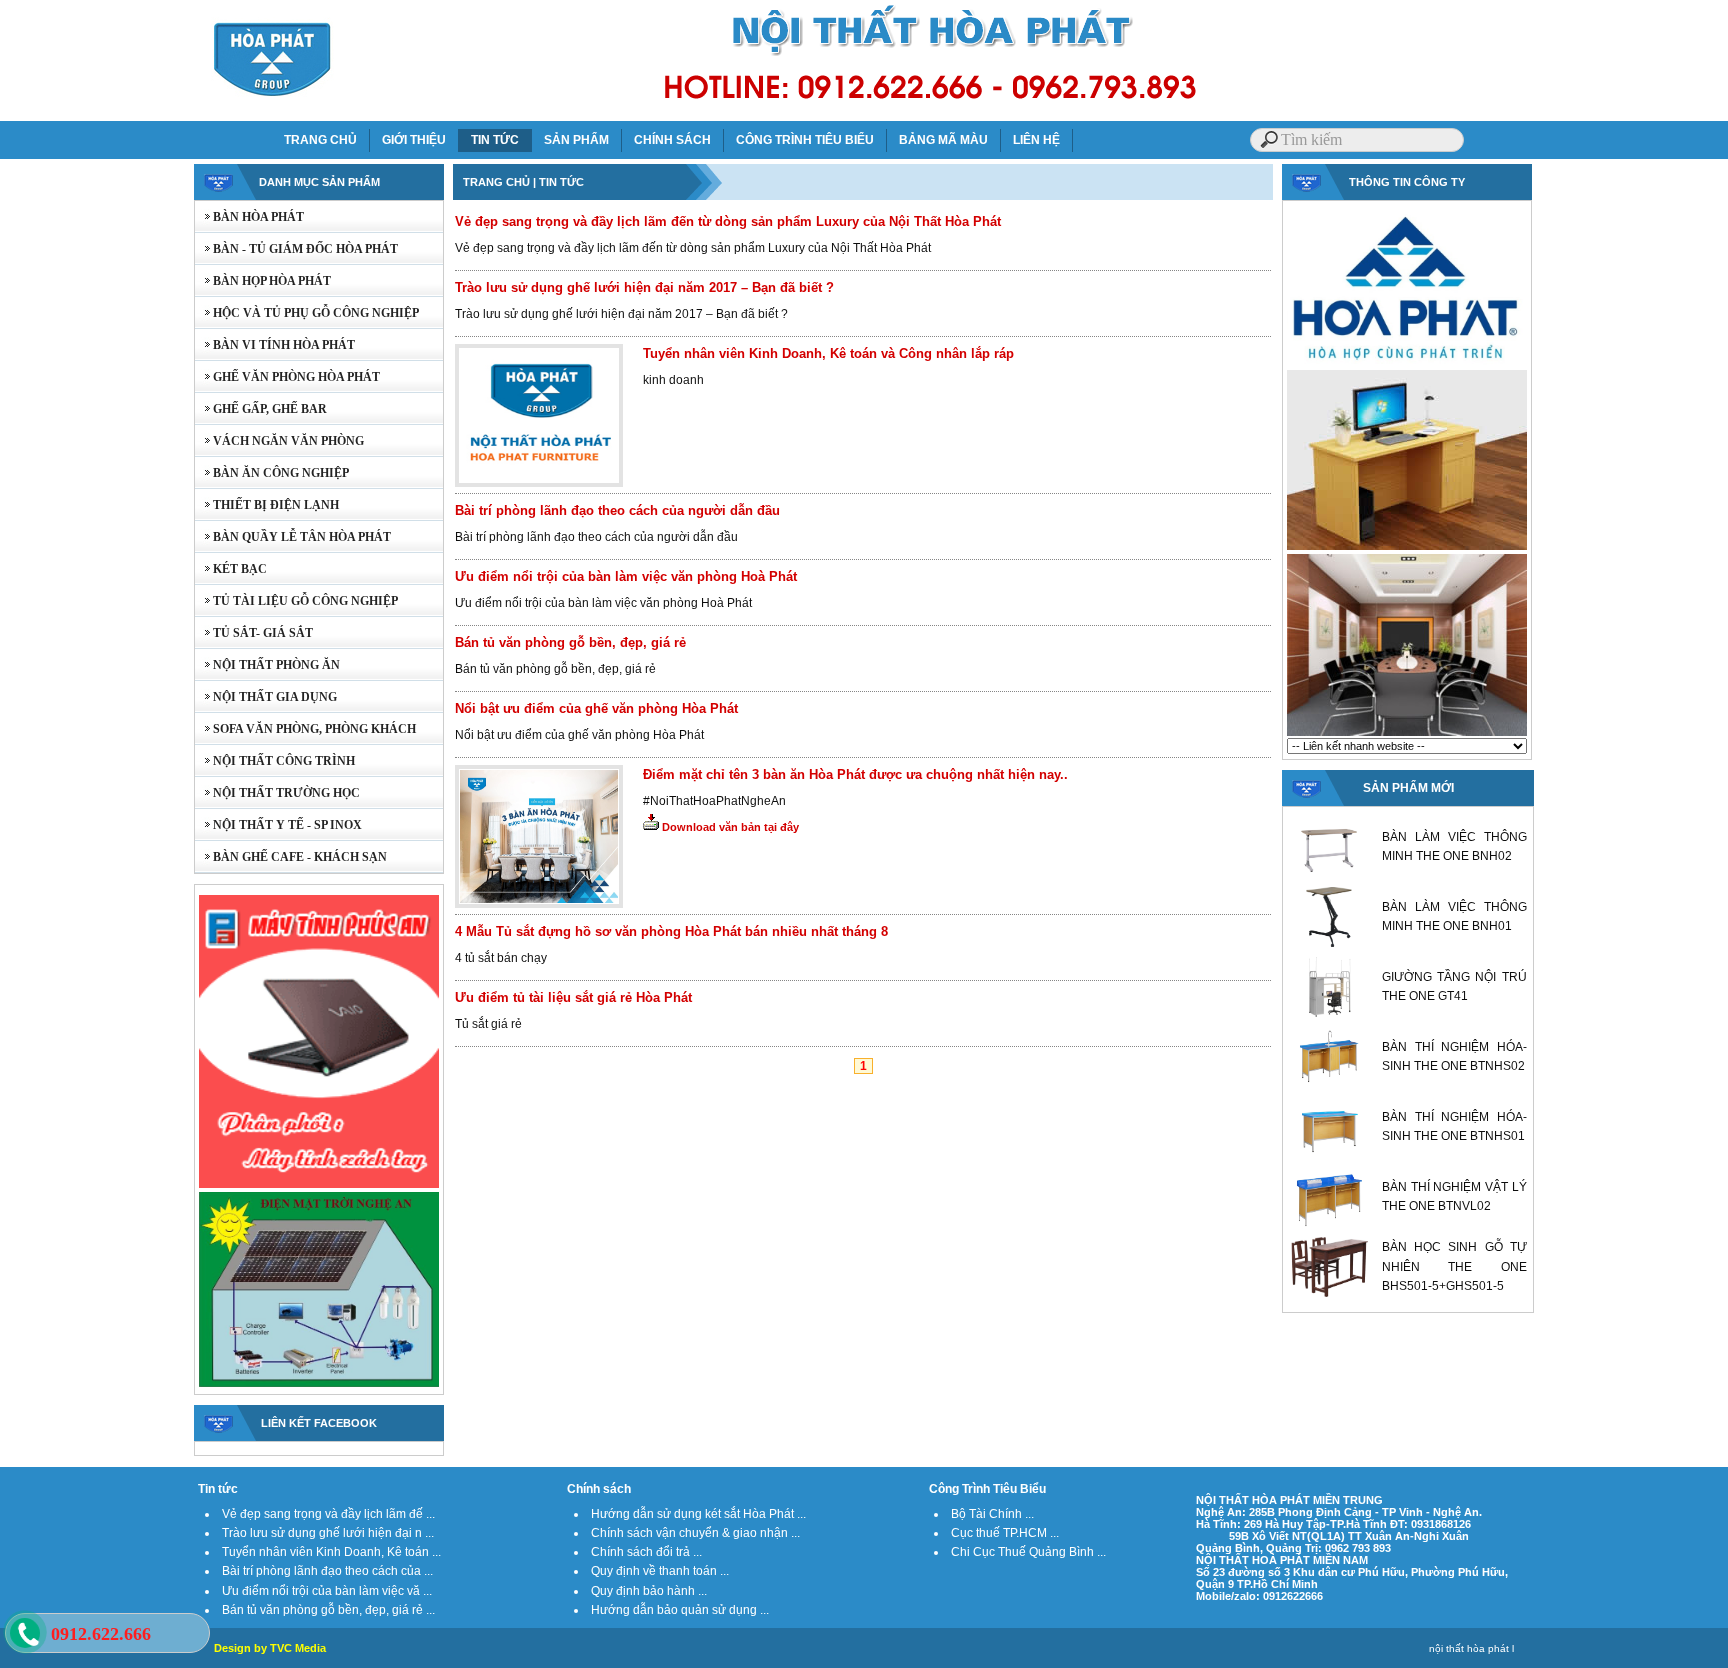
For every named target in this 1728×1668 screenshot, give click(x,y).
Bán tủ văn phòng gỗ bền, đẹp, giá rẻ (570, 642)
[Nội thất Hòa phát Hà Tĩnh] (1407, 734)
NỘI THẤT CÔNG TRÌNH (275, 761)
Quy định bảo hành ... (649, 1591)
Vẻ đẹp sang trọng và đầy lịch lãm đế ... (328, 1514)
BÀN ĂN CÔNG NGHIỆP (272, 473)
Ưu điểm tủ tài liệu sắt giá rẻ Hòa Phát (573, 997)
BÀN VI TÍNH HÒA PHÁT (275, 345)
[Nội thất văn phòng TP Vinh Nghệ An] (1407, 548)
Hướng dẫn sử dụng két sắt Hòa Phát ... (698, 1514)
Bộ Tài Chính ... (992, 1514)
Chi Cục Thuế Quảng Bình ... (1028, 1552)
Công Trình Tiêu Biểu (987, 1489)
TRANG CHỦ (320, 140)
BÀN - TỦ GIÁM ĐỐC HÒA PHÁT (296, 249)
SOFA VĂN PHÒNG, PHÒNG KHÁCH (305, 729)
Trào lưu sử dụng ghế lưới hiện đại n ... (328, 1533)
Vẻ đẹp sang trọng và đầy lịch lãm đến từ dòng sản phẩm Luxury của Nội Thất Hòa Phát (728, 221)
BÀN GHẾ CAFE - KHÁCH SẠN (291, 857)
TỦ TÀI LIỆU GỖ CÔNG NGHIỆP (296, 601)
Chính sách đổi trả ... (646, 1552)
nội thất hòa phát (1469, 1648)
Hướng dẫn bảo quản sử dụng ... (680, 1610)
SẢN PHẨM (576, 140)
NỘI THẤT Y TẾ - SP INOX (278, 825)
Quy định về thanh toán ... (660, 1571)
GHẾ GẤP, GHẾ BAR (261, 409)
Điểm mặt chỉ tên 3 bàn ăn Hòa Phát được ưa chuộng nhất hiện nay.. (855, 774)
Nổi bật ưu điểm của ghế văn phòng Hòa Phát (596, 708)
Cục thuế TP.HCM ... (1005, 1533)
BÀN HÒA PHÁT (249, 217)
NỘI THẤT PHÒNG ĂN (267, 665)
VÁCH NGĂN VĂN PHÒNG (279, 441)
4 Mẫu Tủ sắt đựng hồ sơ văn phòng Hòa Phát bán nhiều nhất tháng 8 (671, 931)
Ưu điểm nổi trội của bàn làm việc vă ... (327, 1591)
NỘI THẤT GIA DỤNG (266, 697)
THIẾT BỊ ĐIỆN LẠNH (267, 505)
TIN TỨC (495, 140)
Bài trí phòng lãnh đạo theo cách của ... (327, 1571)
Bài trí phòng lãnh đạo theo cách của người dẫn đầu (617, 510)
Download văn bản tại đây (729, 827)
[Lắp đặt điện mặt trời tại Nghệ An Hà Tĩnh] (319, 1385)
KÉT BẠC (231, 569)
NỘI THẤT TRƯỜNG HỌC (277, 793)
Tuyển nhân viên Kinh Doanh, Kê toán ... (331, 1552)
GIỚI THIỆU (414, 140)
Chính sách (599, 1489)
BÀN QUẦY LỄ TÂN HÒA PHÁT (293, 537)
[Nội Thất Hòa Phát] (1407, 364)
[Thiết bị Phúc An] (319, 1186)
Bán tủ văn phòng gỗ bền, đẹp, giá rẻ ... (328, 1610)
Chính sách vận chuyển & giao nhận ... (695, 1533)
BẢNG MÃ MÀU (943, 140)
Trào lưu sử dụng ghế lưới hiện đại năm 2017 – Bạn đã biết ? (644, 287)
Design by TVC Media (270, 1648)
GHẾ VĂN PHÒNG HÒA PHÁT (287, 377)
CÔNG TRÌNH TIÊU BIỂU (805, 140)
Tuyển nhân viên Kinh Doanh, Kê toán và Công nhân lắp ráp (828, 353)
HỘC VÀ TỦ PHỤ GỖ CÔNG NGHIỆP (307, 313)
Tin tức (218, 1489)
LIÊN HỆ (1036, 140)
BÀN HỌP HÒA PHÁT (263, 281)
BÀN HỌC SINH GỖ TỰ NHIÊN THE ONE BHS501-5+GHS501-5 (1454, 1266)
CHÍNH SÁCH (672, 140)
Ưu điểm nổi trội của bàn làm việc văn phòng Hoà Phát (626, 576)
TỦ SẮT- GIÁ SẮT (254, 633)
